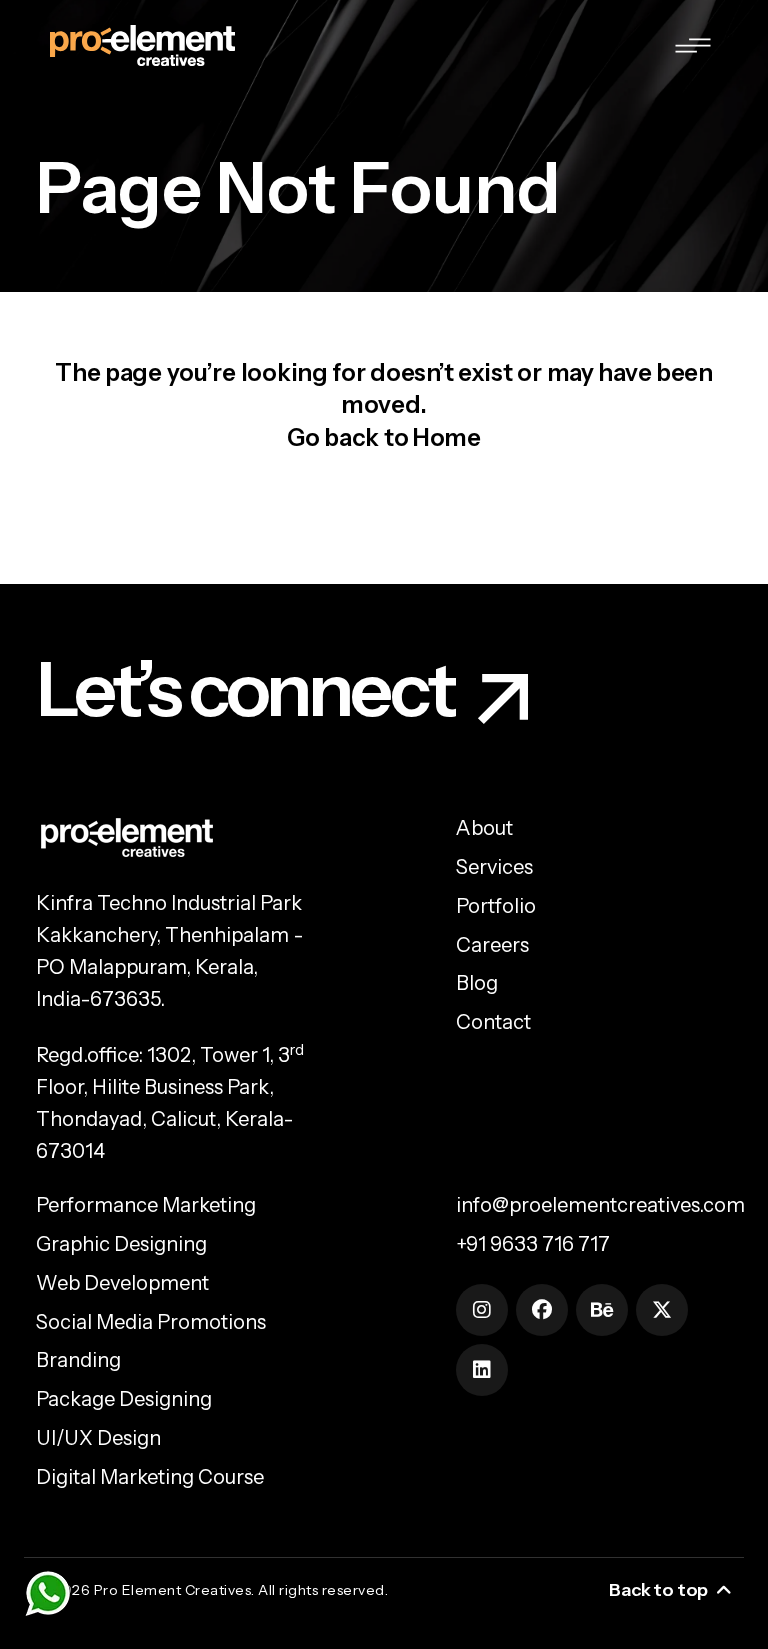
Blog (477, 983)
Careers (492, 945)
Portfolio (496, 906)
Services (494, 867)
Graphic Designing (121, 1244)
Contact (493, 1022)
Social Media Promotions (151, 1322)
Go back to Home (384, 437)
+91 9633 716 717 (533, 1244)
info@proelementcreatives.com (600, 1205)
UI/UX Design (98, 1438)
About (484, 828)
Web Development (122, 1283)
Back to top (658, 1590)
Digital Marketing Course (150, 1477)
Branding (78, 1360)
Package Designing (124, 1399)
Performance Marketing (146, 1205)
